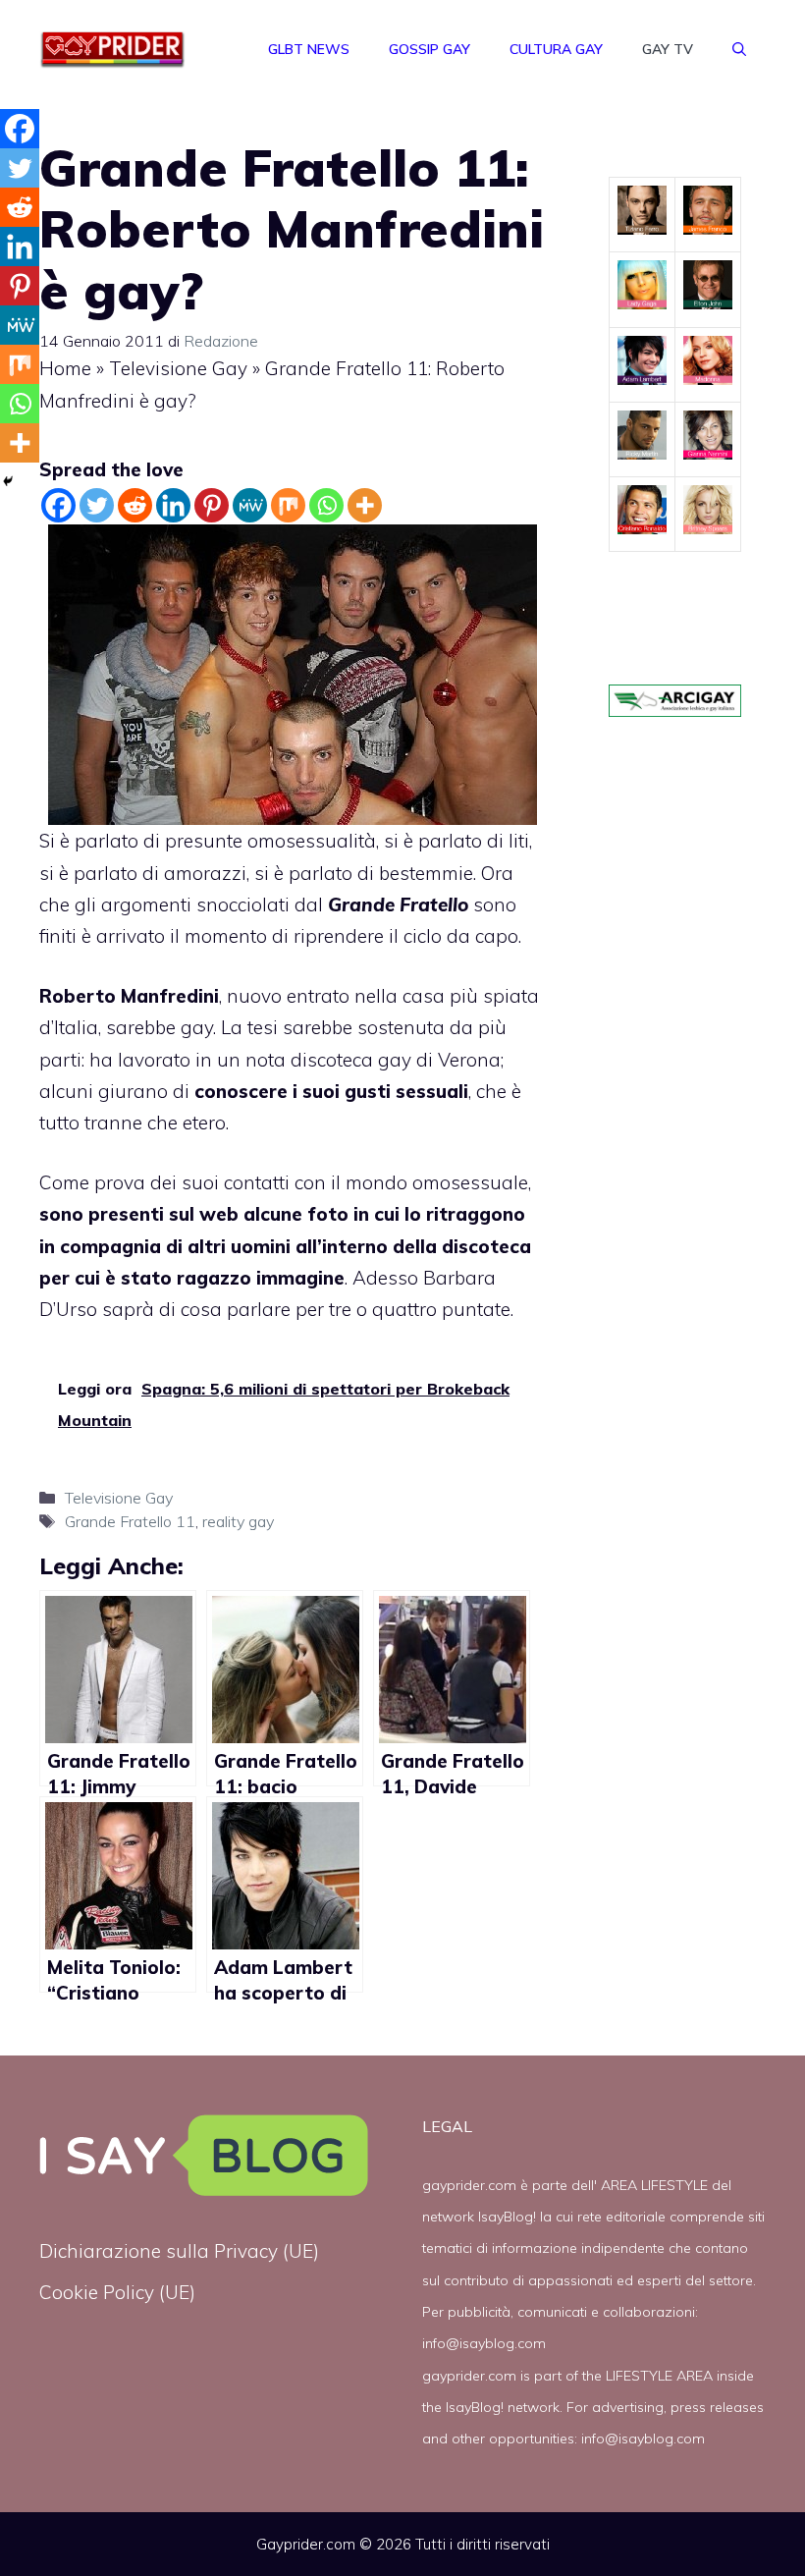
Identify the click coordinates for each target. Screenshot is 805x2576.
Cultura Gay (556, 49)
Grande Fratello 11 (130, 1521)
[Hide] (8, 481)
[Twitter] (97, 505)
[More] (365, 505)
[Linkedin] (173, 505)
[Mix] (288, 505)
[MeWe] (250, 505)
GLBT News (309, 49)
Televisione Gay (178, 368)
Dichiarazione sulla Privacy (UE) (179, 2251)
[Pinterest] (212, 505)
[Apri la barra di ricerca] (739, 49)
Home (65, 368)
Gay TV (668, 49)
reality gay (238, 1521)
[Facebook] (58, 505)
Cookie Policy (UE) (117, 2292)
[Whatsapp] (326, 505)
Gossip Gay (429, 49)
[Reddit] (135, 505)
